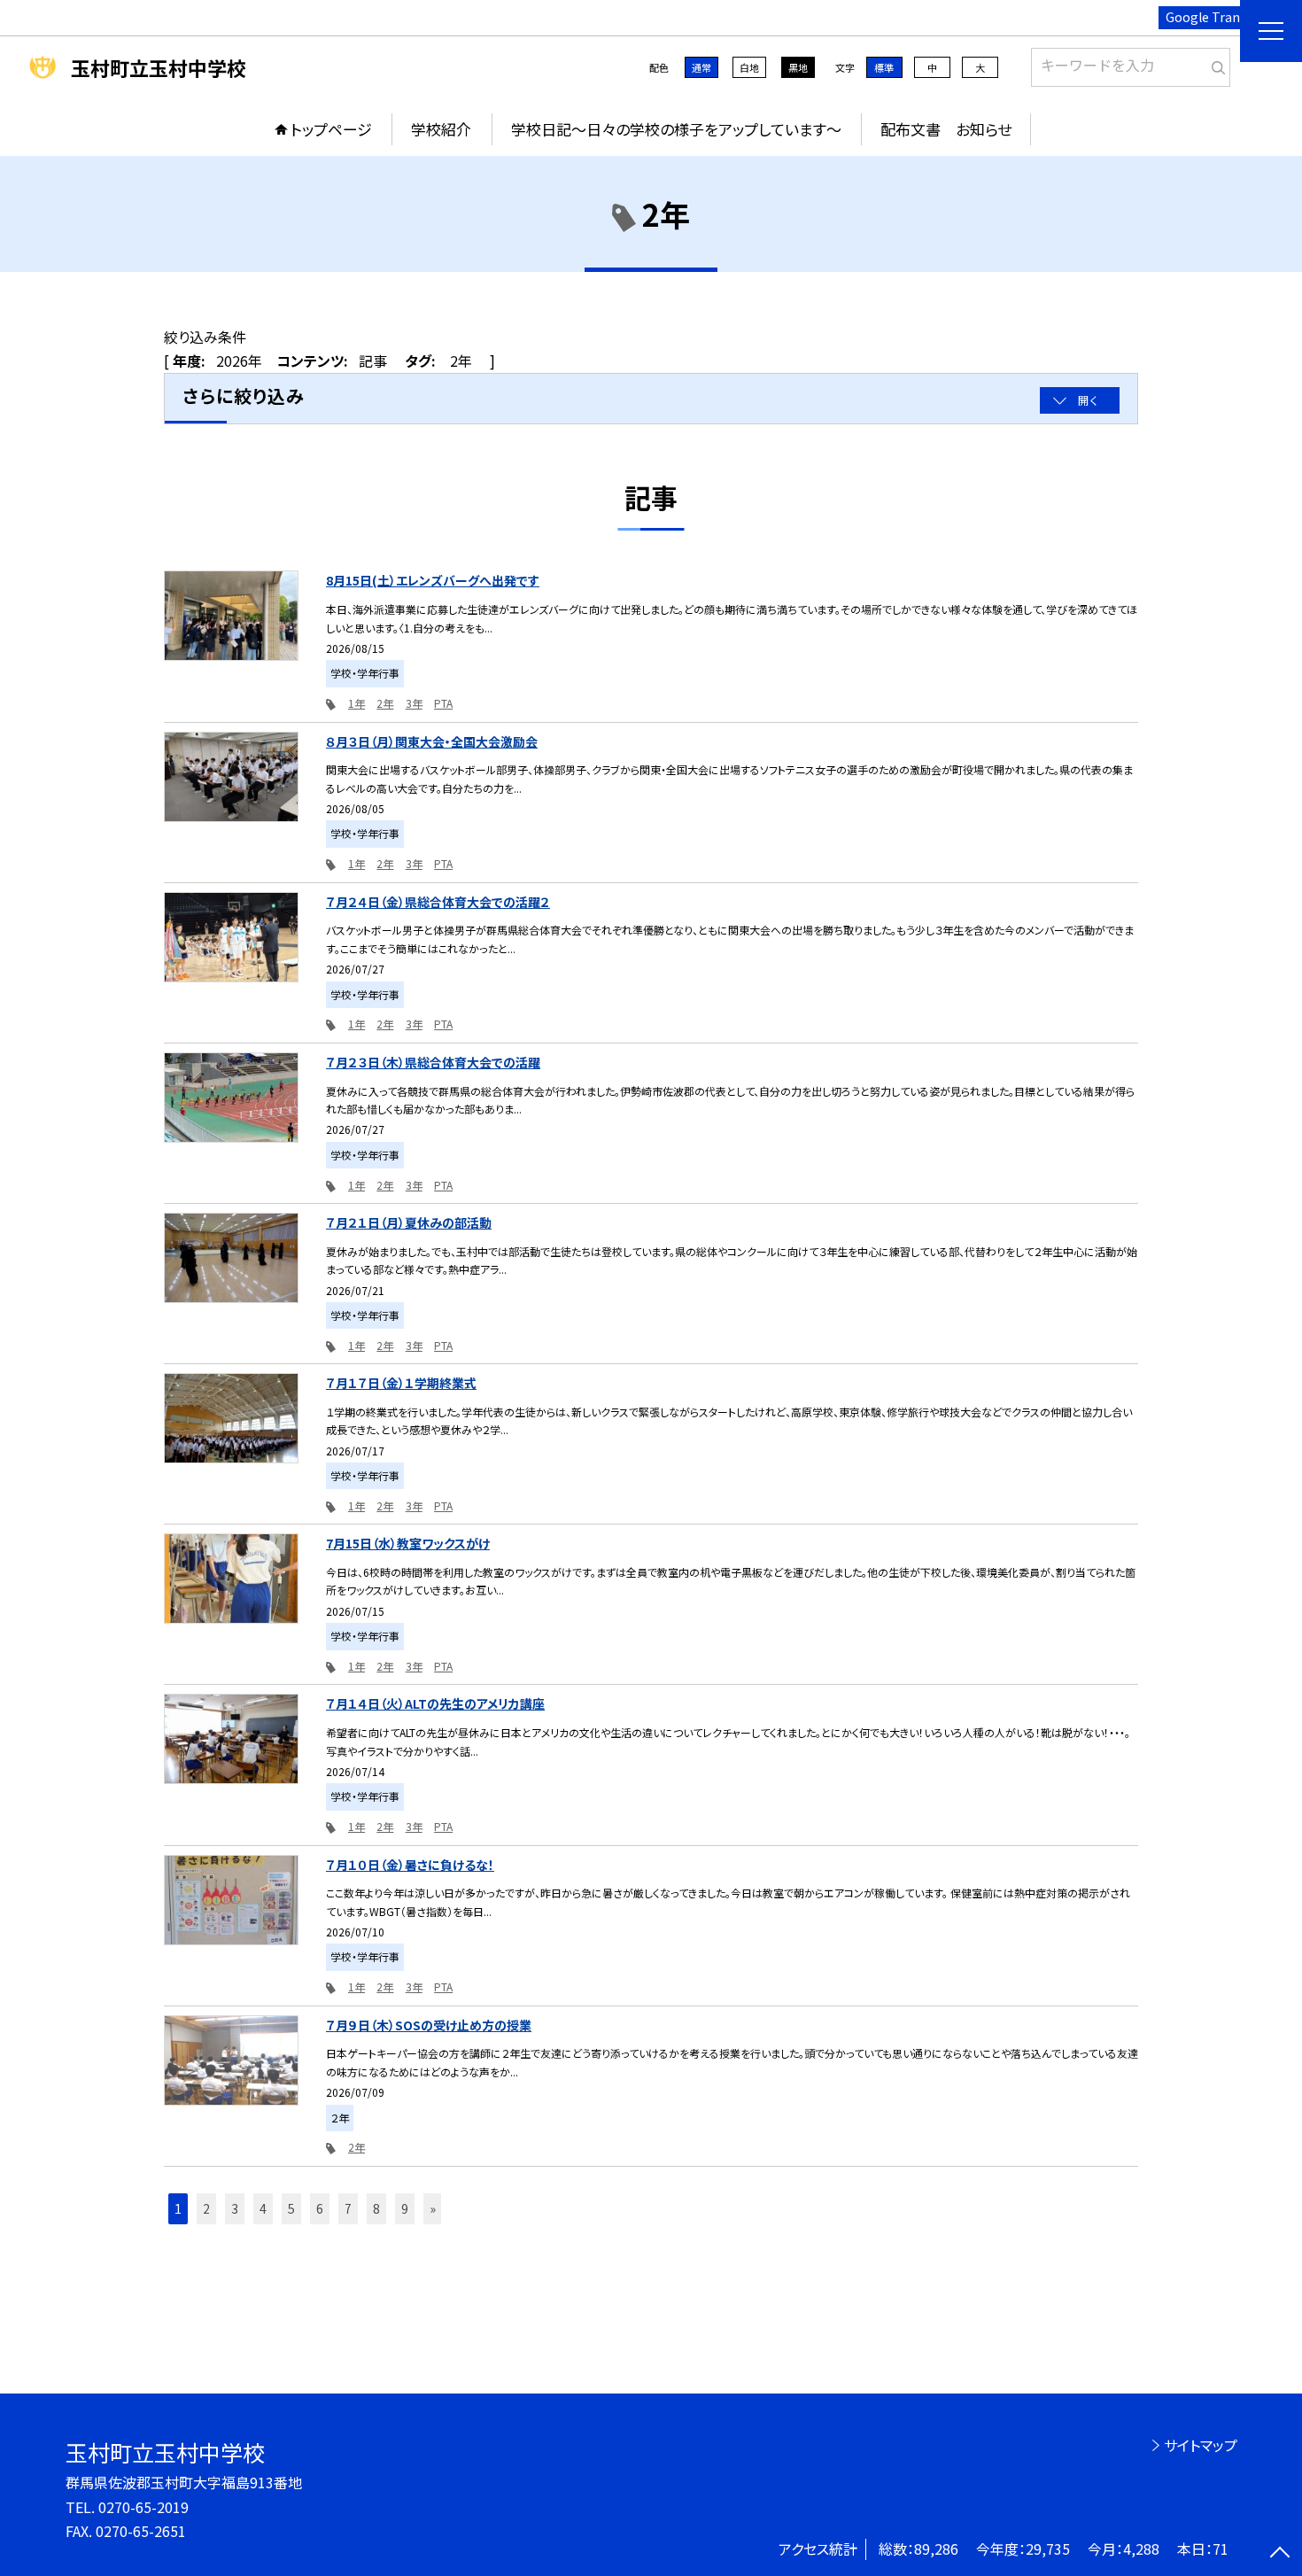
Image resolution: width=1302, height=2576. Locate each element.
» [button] (433, 2208)
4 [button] (263, 2208)
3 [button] (235, 2208)
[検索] (1215, 64)
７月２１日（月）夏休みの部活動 (409, 1222)
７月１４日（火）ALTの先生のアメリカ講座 (435, 1703)
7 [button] (348, 2208)
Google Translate (1217, 17)
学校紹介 (441, 129)
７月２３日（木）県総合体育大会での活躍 (433, 1062)
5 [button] (291, 2208)
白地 (749, 67)
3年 (414, 703)
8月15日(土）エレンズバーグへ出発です (433, 580)
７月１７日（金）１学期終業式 (401, 1383)
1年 (356, 703)
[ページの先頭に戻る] (1280, 2554)
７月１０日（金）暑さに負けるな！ (410, 1865)
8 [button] (376, 2208)
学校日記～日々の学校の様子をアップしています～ (676, 129)
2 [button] (206, 2208)
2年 (385, 703)
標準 (884, 67)
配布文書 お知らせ (946, 129)
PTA (443, 703)
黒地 (798, 67)
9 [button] (405, 2208)
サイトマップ (1201, 2445)
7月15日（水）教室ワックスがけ (408, 1543)
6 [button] (320, 2208)
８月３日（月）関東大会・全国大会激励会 (432, 741)
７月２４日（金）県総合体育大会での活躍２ (438, 902)
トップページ (331, 129)
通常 (701, 67)
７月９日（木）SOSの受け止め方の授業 (429, 2025)
